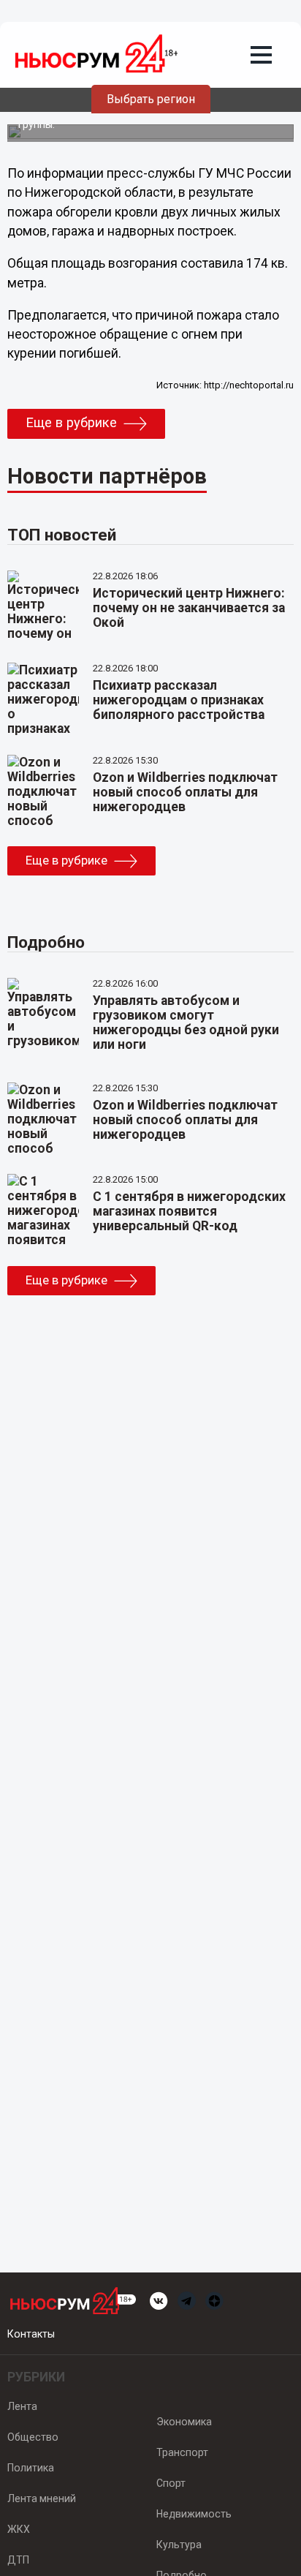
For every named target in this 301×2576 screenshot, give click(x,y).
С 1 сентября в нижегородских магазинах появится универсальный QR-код (189, 1211)
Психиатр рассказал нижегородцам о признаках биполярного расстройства (179, 700)
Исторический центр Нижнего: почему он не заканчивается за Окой (189, 608)
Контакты (31, 2334)
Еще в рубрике (71, 423)
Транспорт (182, 2452)
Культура (179, 2545)
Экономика (184, 2422)
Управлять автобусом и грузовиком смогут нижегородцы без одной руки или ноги (186, 1023)
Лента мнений (42, 2498)
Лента (22, 2406)
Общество (33, 2437)
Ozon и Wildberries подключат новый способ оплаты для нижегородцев (185, 792)
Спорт (171, 2483)
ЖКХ (19, 2529)
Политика (31, 2468)
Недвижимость (194, 2514)
